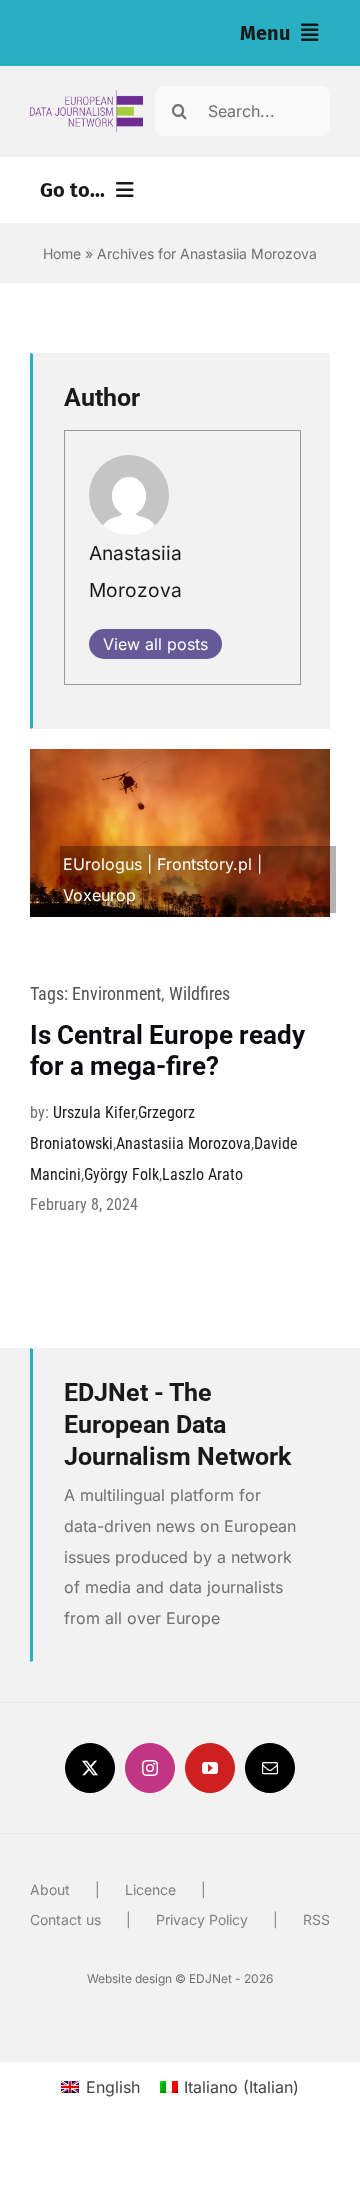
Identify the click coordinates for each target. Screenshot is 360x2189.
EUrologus (102, 864)
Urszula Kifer (94, 1112)
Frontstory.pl (204, 864)
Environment (116, 993)
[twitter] (90, 1768)
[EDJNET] (86, 98)
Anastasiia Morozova (183, 1143)
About (50, 1889)
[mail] (270, 1768)
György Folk (121, 1174)
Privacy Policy (202, 1919)
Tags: (51, 993)
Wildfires (199, 993)
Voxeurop (99, 895)
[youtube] (210, 1768)
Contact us (65, 1919)
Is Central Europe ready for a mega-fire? (167, 1050)
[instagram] (150, 1768)
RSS (316, 1919)
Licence (150, 1889)
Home (62, 253)
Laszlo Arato (202, 1174)
